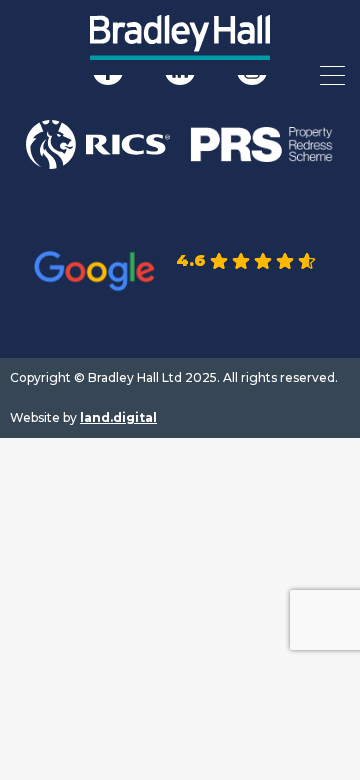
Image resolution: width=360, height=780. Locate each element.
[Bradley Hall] (180, 50)
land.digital (118, 417)
